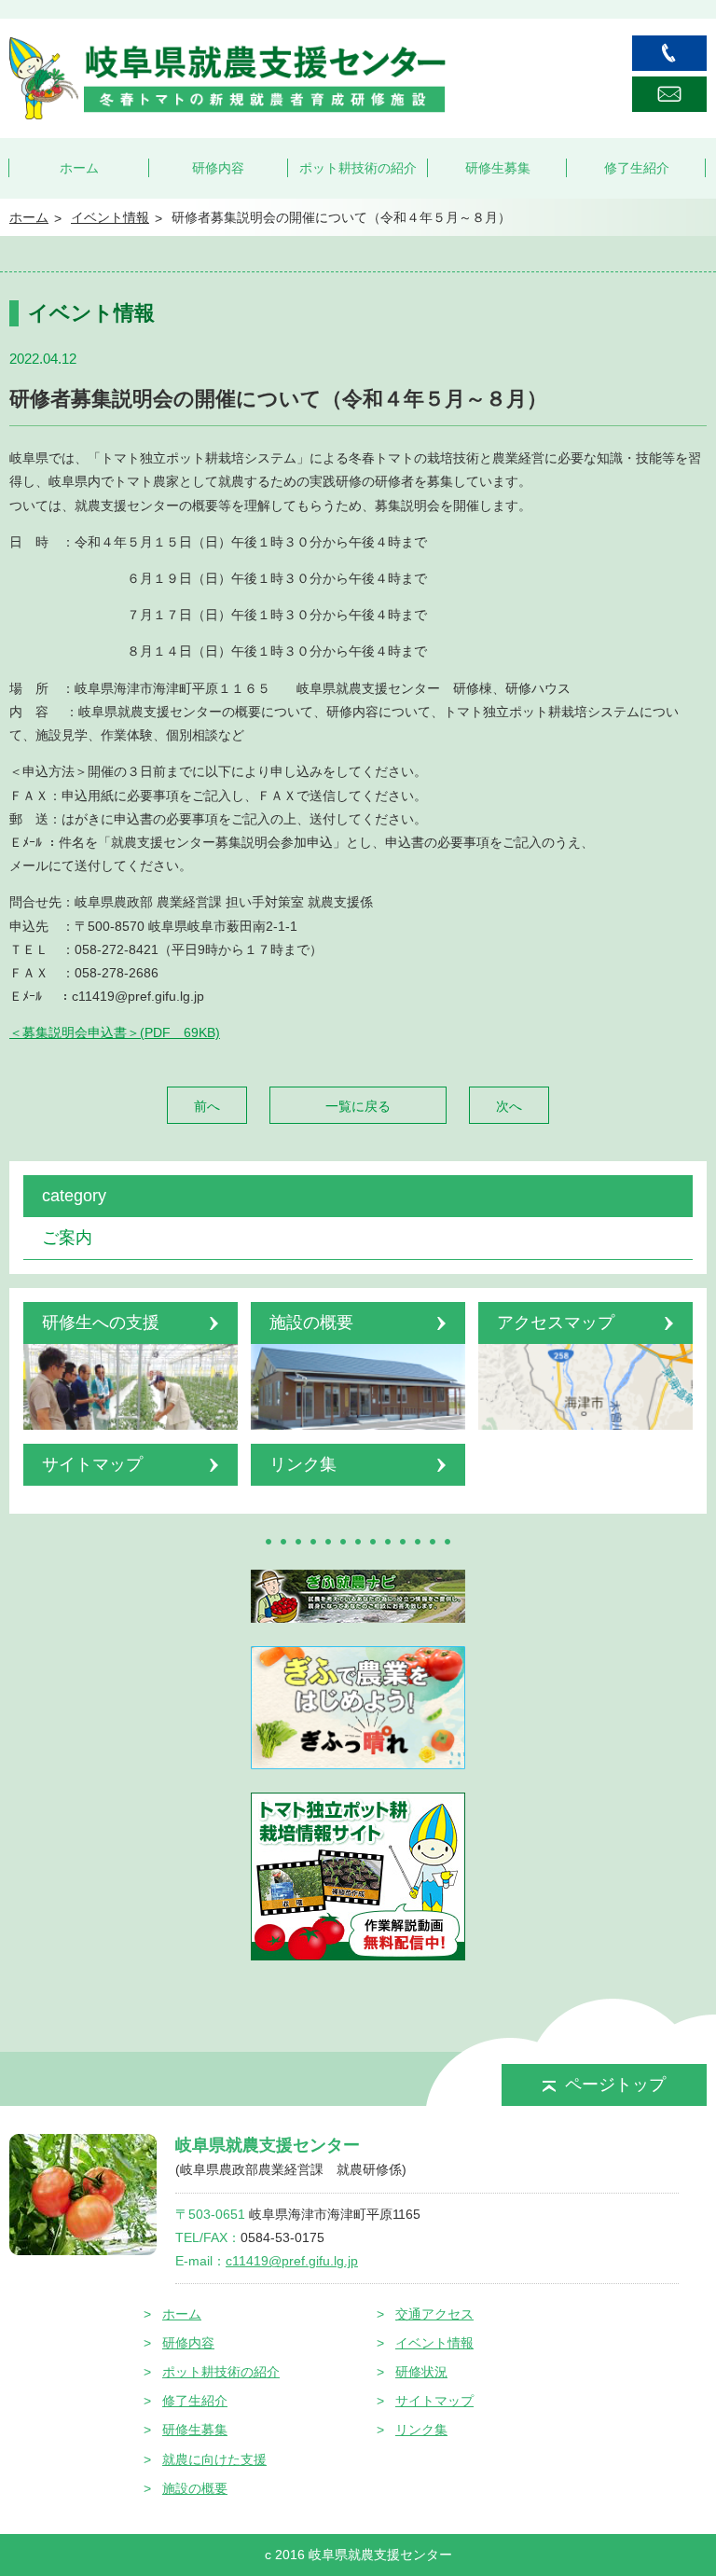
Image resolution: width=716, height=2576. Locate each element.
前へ (207, 1106)
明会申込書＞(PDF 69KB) (141, 1032)
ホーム (79, 168)
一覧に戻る (358, 1106)
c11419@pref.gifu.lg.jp (292, 2261)
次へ (509, 1106)
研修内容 (218, 168)
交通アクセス (434, 2314)
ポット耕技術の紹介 (358, 168)
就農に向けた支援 (214, 2459)
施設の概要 (195, 2488)
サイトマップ (434, 2401)
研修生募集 (498, 168)
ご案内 (67, 1238)
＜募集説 (35, 1032)
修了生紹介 (637, 168)
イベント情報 (434, 2343)
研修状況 (421, 2372)
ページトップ (615, 2084)
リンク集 (421, 2430)
